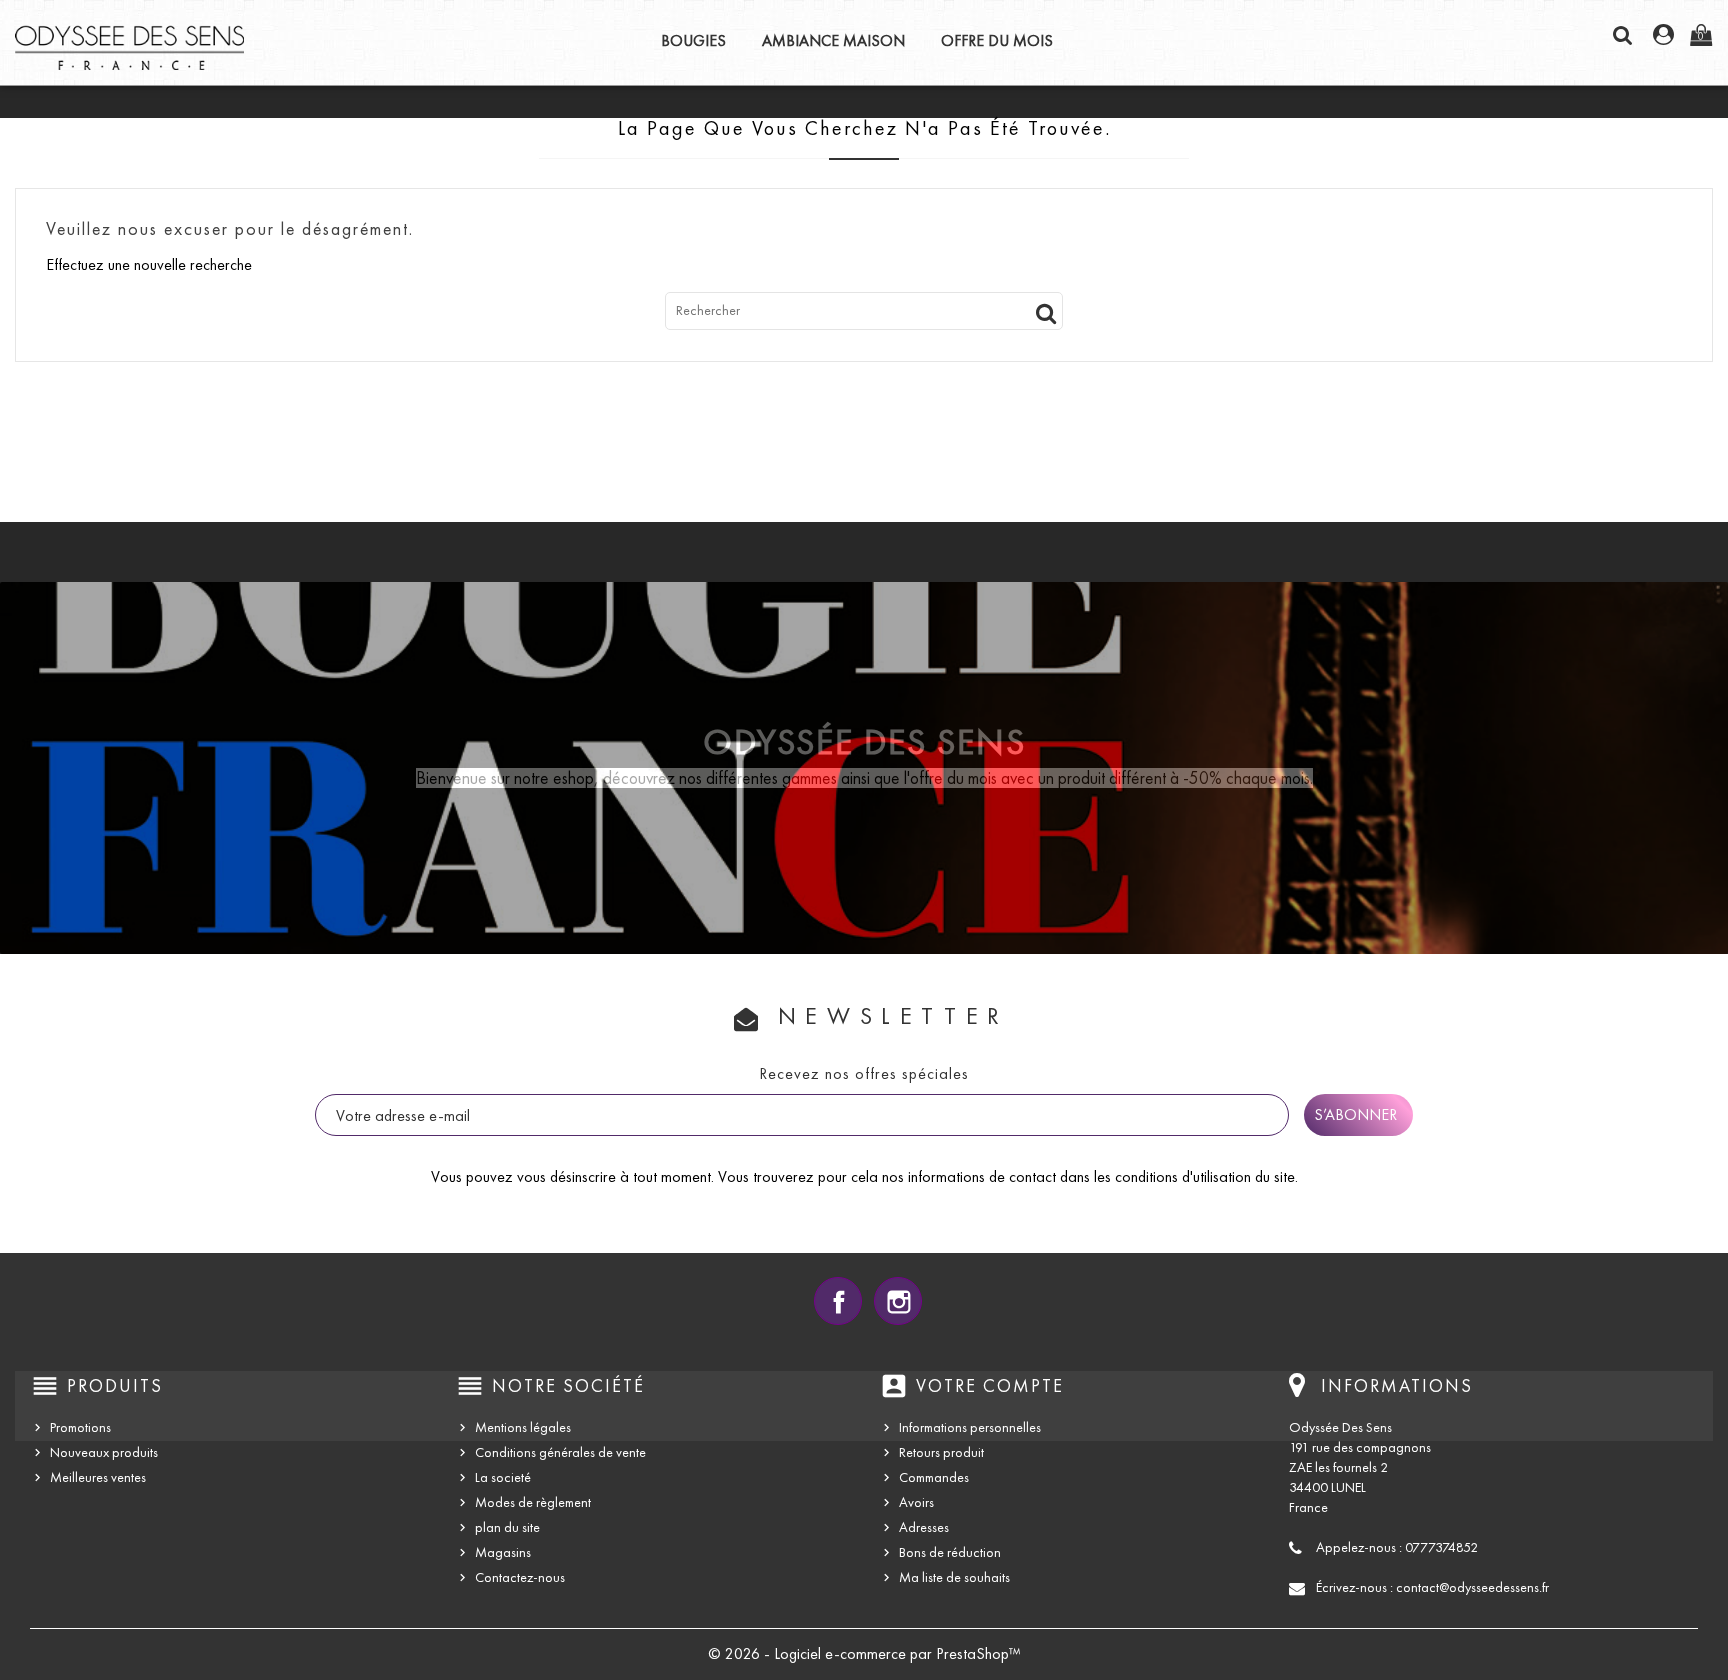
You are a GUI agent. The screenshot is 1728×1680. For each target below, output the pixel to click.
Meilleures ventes (98, 1477)
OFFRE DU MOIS (997, 40)
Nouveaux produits (104, 1452)
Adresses (924, 1527)
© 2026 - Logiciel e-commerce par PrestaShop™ (864, 1653)
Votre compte (990, 1386)
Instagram (898, 1301)
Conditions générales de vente (560, 1452)
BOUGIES (693, 40)
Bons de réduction (950, 1552)
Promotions (80, 1427)
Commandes (934, 1477)
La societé (503, 1477)
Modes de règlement (533, 1502)
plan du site (507, 1527)
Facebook (838, 1301)
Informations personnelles (970, 1427)
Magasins (503, 1552)
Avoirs (916, 1502)
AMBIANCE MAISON (833, 40)
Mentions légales (523, 1427)
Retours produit (941, 1452)
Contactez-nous (520, 1577)
